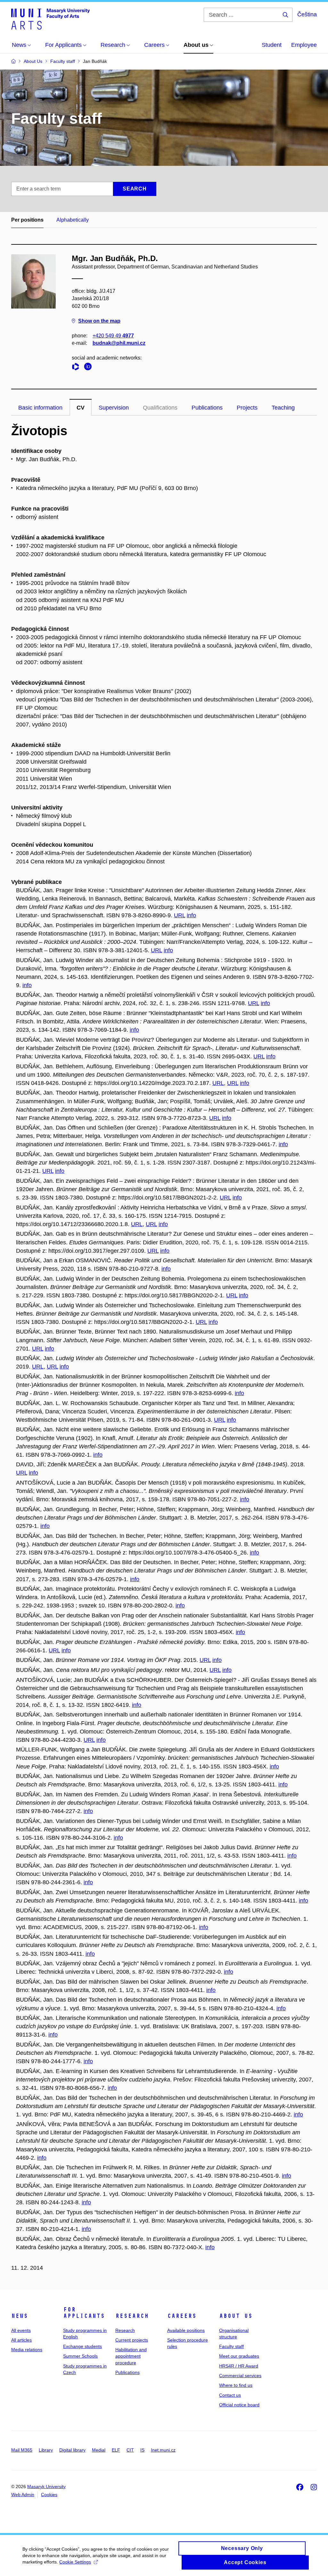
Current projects (132, 2340)
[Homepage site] (50, 19)
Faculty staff (231, 2346)
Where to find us (236, 2385)
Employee (304, 45)
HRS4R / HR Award (239, 2366)
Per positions (27, 220)
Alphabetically (73, 220)
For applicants (84, 2313)
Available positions (186, 2330)
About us (236, 2316)
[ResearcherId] (77, 368)
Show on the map (99, 321)
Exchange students (82, 2346)
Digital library (72, 2450)
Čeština (307, 14)
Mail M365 (22, 2450)
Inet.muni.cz (163, 2450)
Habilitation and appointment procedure (131, 2356)
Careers (182, 2316)
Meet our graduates (239, 2356)
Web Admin (23, 2495)
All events (21, 2330)
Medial (99, 2450)
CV (81, 408)
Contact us (230, 2395)
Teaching (283, 408)
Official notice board (239, 2405)
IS (142, 2450)
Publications (207, 408)
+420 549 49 (113, 336)
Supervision (114, 408)
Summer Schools (80, 2356)
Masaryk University (46, 2487)
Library (46, 2450)
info (191, 915)
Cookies (49, 2495)
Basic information (40, 408)
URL (180, 915)
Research (132, 2316)
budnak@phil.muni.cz (119, 343)
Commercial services (240, 2376)
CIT (130, 2450)
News (20, 2316)
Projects (247, 408)
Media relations (27, 2350)
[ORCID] (89, 368)
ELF (116, 2450)
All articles (21, 2340)
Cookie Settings (75, 2562)
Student (272, 45)
